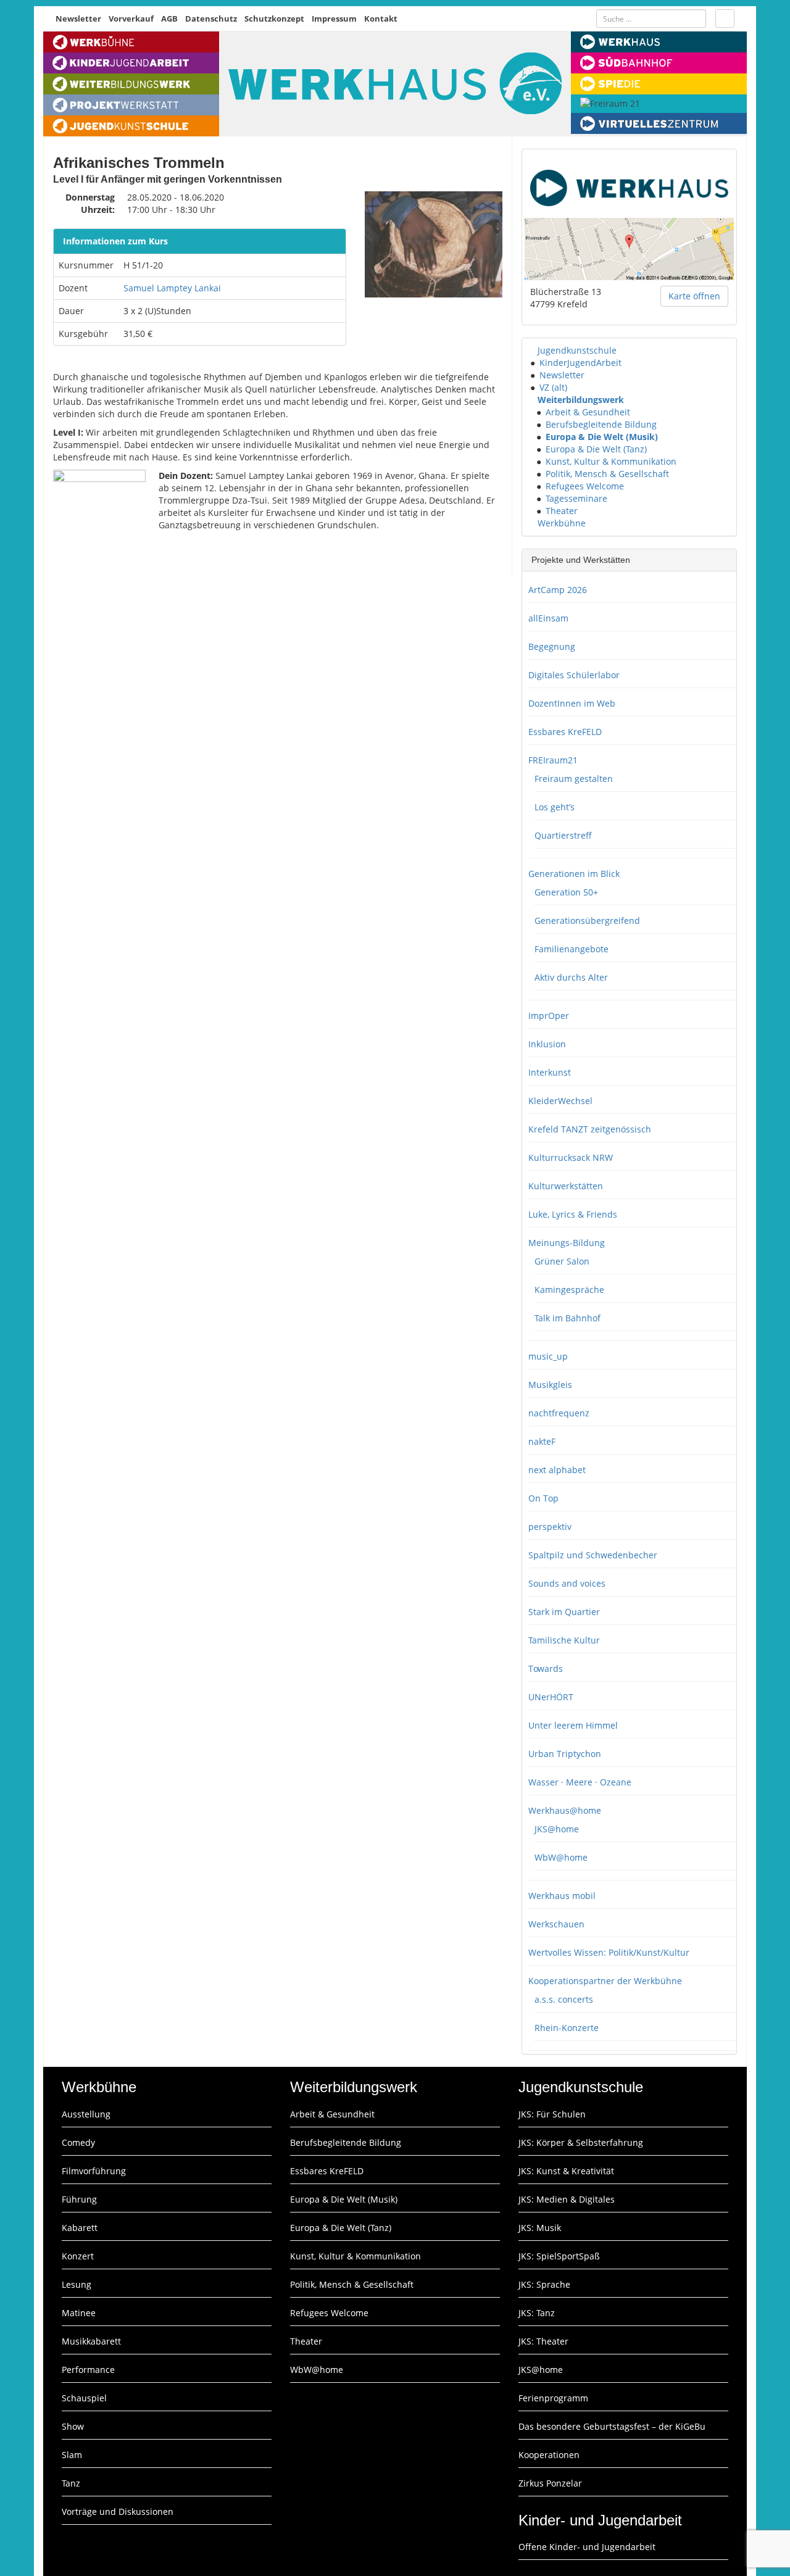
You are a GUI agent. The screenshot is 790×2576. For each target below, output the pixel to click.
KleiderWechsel (560, 1101)
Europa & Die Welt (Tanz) (596, 449)
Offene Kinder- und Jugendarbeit (587, 2547)
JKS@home (557, 1829)
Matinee (79, 2313)
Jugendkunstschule (577, 350)
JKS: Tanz (537, 2313)
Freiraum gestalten (574, 779)
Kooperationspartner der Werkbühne (605, 1981)
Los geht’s (555, 807)
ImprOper (549, 1016)
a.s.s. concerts (564, 1999)
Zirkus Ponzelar (550, 2483)
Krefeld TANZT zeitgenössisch (590, 1129)
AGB (169, 19)
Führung (79, 2199)
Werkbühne (562, 523)
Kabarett (80, 2228)
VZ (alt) (553, 387)
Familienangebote (572, 949)
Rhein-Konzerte (567, 2028)
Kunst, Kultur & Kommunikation (611, 461)
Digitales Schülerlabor (574, 675)
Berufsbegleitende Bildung (601, 424)
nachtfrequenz (559, 1413)
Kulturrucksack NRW (571, 1157)
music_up (548, 1356)
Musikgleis (550, 1385)
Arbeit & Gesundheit (588, 412)
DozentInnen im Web (572, 703)
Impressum (334, 19)
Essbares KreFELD (565, 732)
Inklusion (547, 1044)
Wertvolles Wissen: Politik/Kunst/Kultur (609, 1952)
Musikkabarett (91, 2341)
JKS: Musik (540, 2228)
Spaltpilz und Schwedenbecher (593, 1555)
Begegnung (552, 646)
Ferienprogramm (553, 2398)
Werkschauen (556, 1924)
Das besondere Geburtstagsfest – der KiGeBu (612, 2426)
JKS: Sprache (544, 2284)
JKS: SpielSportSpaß (559, 2256)
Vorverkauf (131, 19)
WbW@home (561, 1857)
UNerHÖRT (551, 1697)
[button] (532, 350)
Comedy (78, 2142)
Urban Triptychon (565, 1754)
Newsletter (78, 19)
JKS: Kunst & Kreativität (566, 2171)
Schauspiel (84, 2398)
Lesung (77, 2284)
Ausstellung (86, 2114)
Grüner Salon (562, 1261)
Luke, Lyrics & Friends (573, 1214)
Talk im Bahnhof (568, 1318)
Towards (546, 1668)
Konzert (78, 2256)
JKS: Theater (543, 2341)
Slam (72, 2455)
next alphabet (557, 1470)
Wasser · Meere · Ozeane (580, 1782)
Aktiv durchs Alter (571, 977)
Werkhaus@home (565, 1810)
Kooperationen (549, 2455)
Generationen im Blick (574, 874)
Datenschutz (211, 19)
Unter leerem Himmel (573, 1725)
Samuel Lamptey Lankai (172, 288)
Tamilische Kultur (564, 1640)
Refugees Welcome (585, 486)
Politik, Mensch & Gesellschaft (607, 474)
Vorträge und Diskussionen (118, 2512)
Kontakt (381, 19)
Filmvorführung (94, 2171)
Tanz (71, 2483)
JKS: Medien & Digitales (567, 2199)
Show (73, 2426)
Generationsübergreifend (587, 920)
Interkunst (550, 1072)
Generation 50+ (566, 892)
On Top (543, 1498)
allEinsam (548, 618)
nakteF (542, 1441)
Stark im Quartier (564, 1612)
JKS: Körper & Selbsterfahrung (581, 2142)
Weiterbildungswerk (581, 400)
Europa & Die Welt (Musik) (602, 437)
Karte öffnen (694, 296)
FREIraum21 (553, 760)
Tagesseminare (576, 498)
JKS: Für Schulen (552, 2114)
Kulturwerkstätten (566, 1186)
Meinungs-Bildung (567, 1243)
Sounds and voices (567, 1583)
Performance (88, 2370)
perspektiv (550, 1527)
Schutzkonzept (274, 19)
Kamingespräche (569, 1290)
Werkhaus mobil (562, 1896)
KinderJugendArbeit (580, 363)
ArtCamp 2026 (558, 590)
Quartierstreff (563, 835)
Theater (562, 511)
